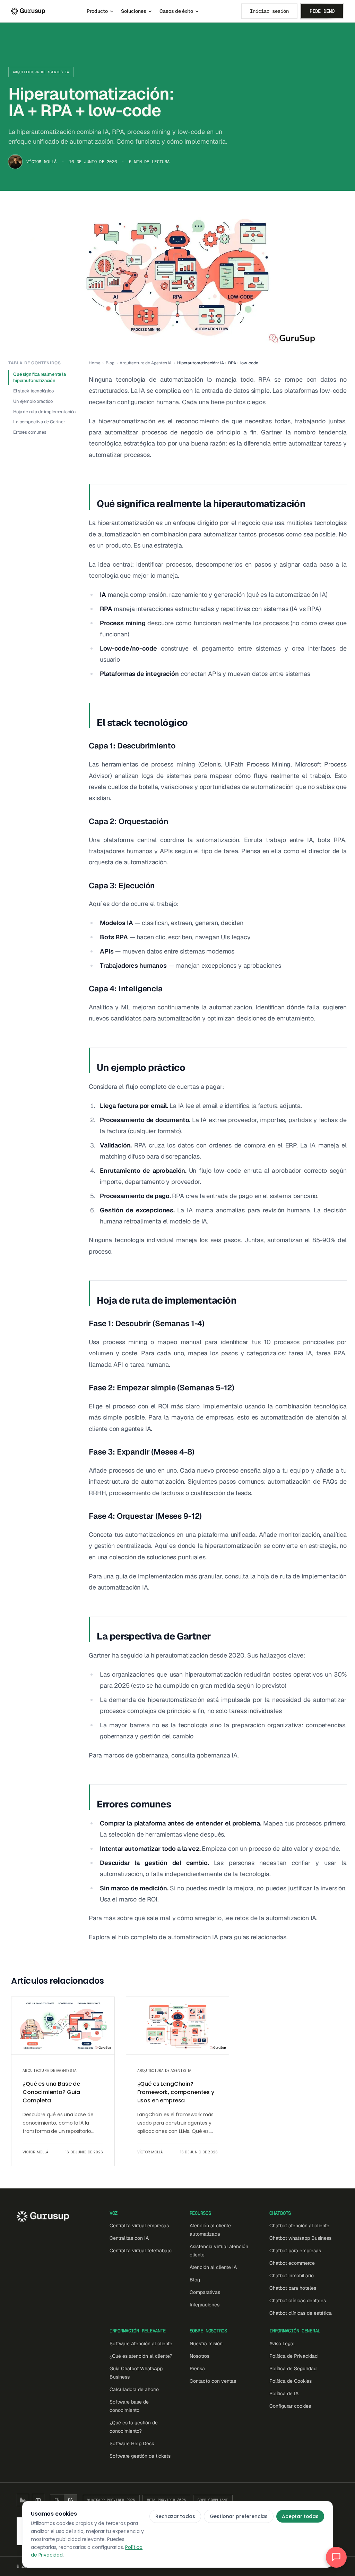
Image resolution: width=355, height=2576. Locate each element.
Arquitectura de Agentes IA (41, 72)
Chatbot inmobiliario (292, 2276)
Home (94, 363)
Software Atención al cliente (141, 2344)
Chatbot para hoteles (293, 2288)
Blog (110, 363)
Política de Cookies (291, 2381)
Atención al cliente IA (213, 2267)
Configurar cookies (290, 2406)
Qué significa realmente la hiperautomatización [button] (40, 377)
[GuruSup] (28, 11)
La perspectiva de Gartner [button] (39, 422)
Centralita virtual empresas (139, 2226)
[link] (63, 2081)
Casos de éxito (176, 11)
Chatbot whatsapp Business (300, 2238)
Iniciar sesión (269, 11)
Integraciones (205, 2305)
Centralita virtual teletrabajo (141, 2251)
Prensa (197, 2369)
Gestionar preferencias (239, 2516)
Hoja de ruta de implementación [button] (45, 412)
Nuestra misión (206, 2344)
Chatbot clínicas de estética (301, 2313)
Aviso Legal (282, 2344)
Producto (97, 11)
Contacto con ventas (213, 2381)
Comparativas (205, 2292)
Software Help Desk (132, 2443)
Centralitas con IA (129, 2238)
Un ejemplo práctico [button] (33, 401)
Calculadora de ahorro (134, 2389)
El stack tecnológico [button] (33, 391)
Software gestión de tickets (140, 2456)
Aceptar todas (300, 2516)
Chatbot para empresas (295, 2251)
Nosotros (200, 2356)
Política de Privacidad (293, 2356)
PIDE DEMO (322, 11)
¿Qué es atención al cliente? (141, 2356)
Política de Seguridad (293, 2369)
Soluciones (134, 11)
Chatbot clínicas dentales (298, 2300)
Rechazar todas (175, 2516)
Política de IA (284, 2393)
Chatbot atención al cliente (299, 2226)
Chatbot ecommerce (292, 2263)
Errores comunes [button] (30, 432)
